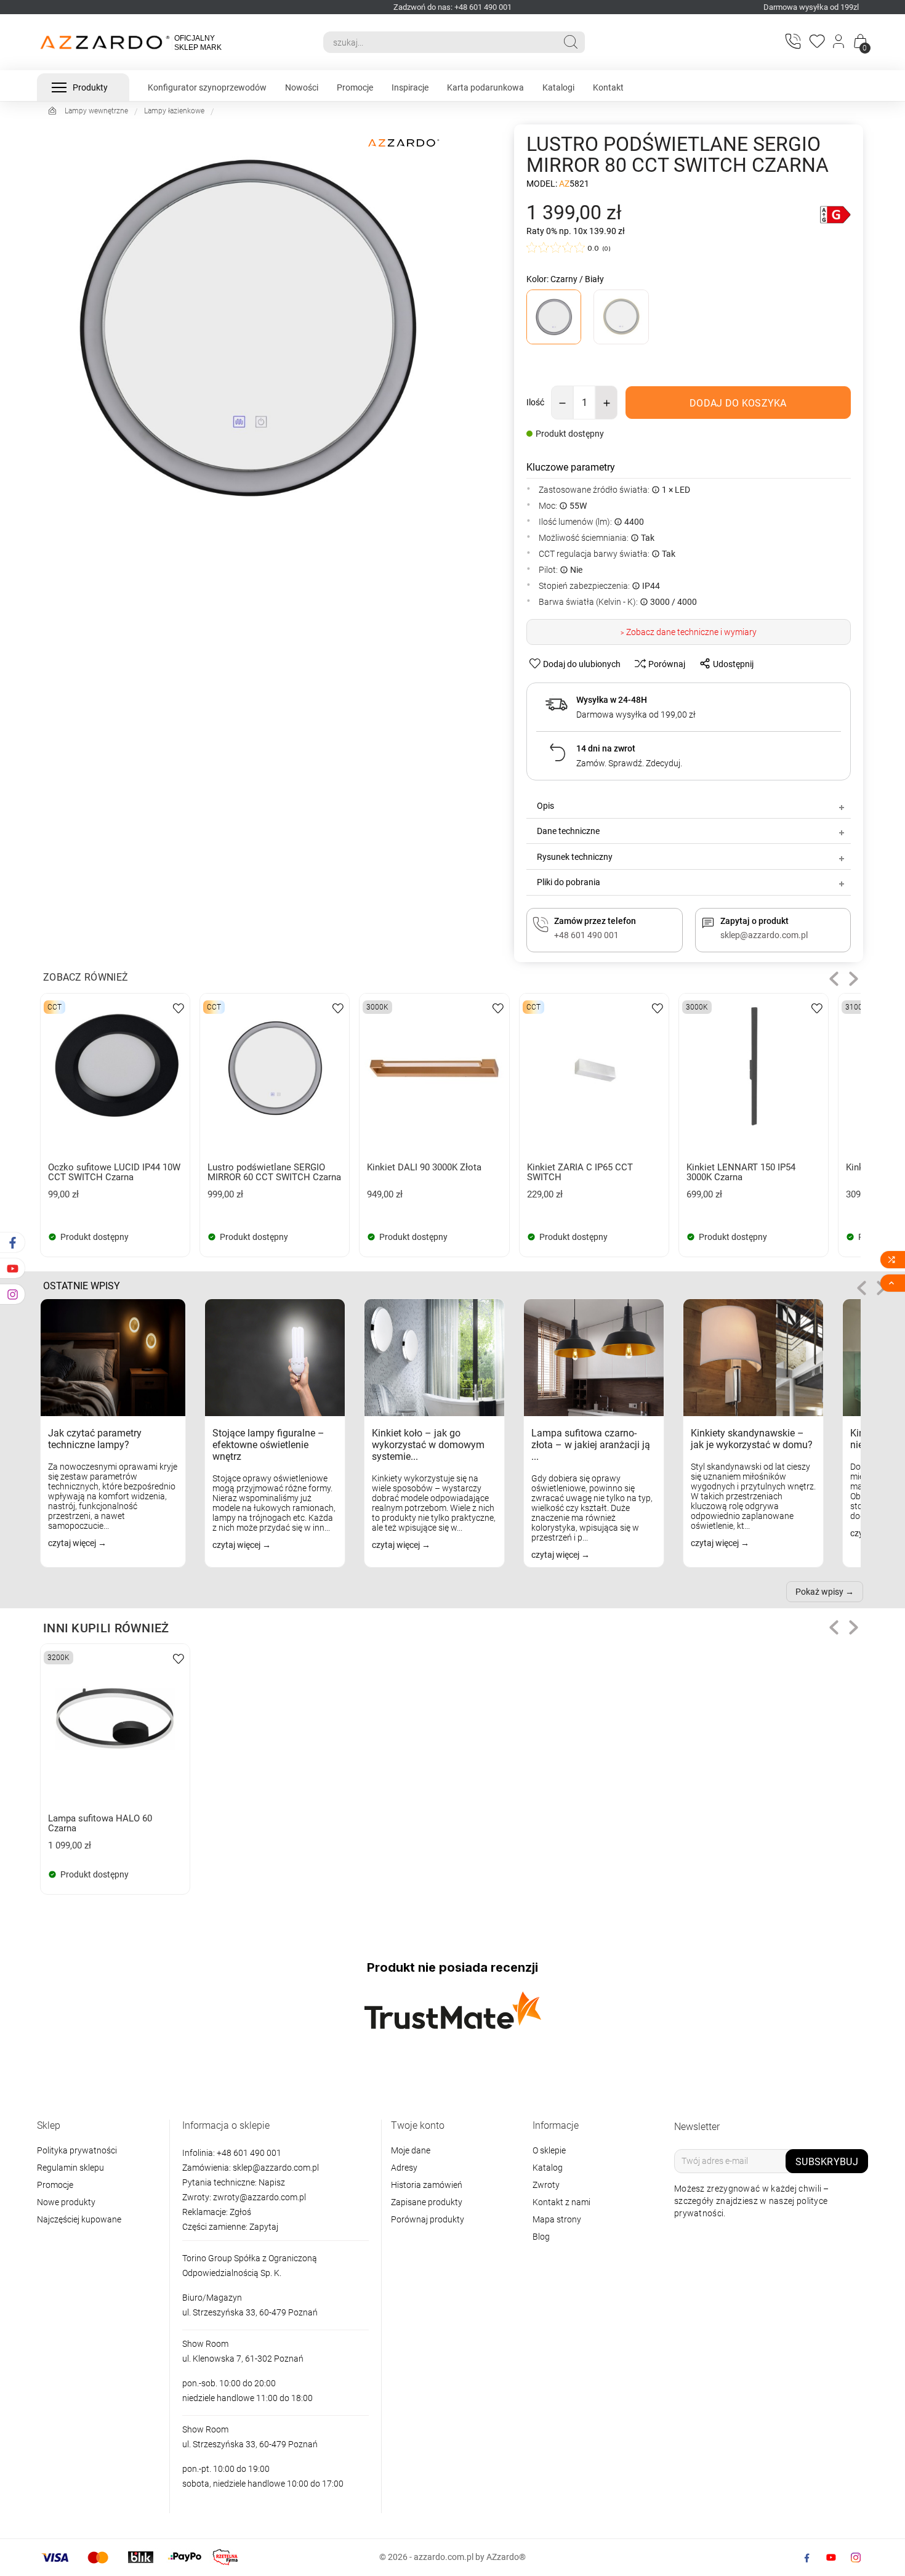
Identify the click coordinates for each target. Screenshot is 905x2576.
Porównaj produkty (428, 2219)
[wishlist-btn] (179, 1007)
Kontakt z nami (561, 2202)
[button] (834, 979)
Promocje (55, 2185)
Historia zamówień (427, 2185)
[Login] (839, 43)
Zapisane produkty (427, 2202)
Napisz (272, 2182)
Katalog (548, 2168)
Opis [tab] (545, 806)
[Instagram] (856, 2558)
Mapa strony (557, 2219)
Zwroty (546, 2185)
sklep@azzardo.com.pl (276, 2168)
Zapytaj (264, 2227)
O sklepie (549, 2150)
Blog (541, 2237)
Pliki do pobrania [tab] (569, 882)
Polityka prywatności (77, 2150)
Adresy (404, 2168)
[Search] (571, 42)
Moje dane (411, 2150)
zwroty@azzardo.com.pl (259, 2197)
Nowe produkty (66, 2202)
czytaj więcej (73, 1543)
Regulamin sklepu (70, 2168)
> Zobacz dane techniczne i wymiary (689, 632)
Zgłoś (240, 2212)
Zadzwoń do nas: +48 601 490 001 (452, 7)
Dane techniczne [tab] (568, 831)
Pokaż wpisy (819, 1592)
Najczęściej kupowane (79, 2219)
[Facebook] (806, 2558)
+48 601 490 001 (248, 2153)
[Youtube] (831, 2558)
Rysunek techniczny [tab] (575, 857)
